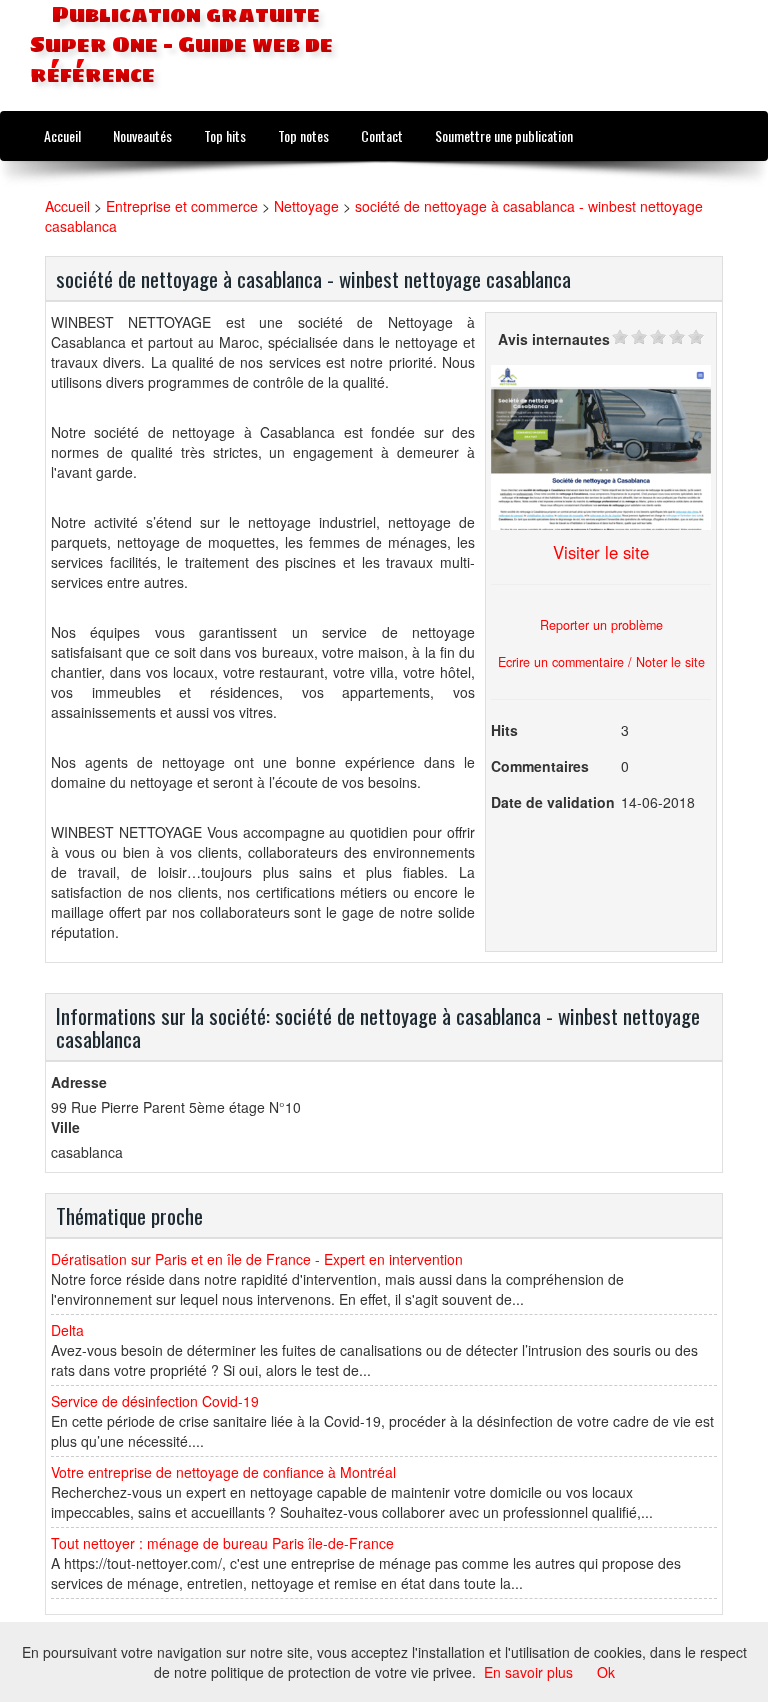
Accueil (62, 135)
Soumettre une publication (504, 135)
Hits (504, 730)
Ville (65, 1127)
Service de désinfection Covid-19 (155, 1401)
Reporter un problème (601, 625)
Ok (606, 1672)
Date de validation (553, 802)
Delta (67, 1330)
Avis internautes (554, 339)
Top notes (303, 135)
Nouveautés (142, 135)
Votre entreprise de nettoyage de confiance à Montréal (223, 1472)
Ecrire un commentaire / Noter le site (601, 662)
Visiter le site (601, 552)
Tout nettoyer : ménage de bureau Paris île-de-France (222, 1543)
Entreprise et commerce (182, 206)
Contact (382, 135)
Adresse (79, 1082)
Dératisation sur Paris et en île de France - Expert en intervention (257, 1259)
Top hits (225, 135)
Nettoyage (306, 206)
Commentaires (540, 766)
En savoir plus (528, 1672)
